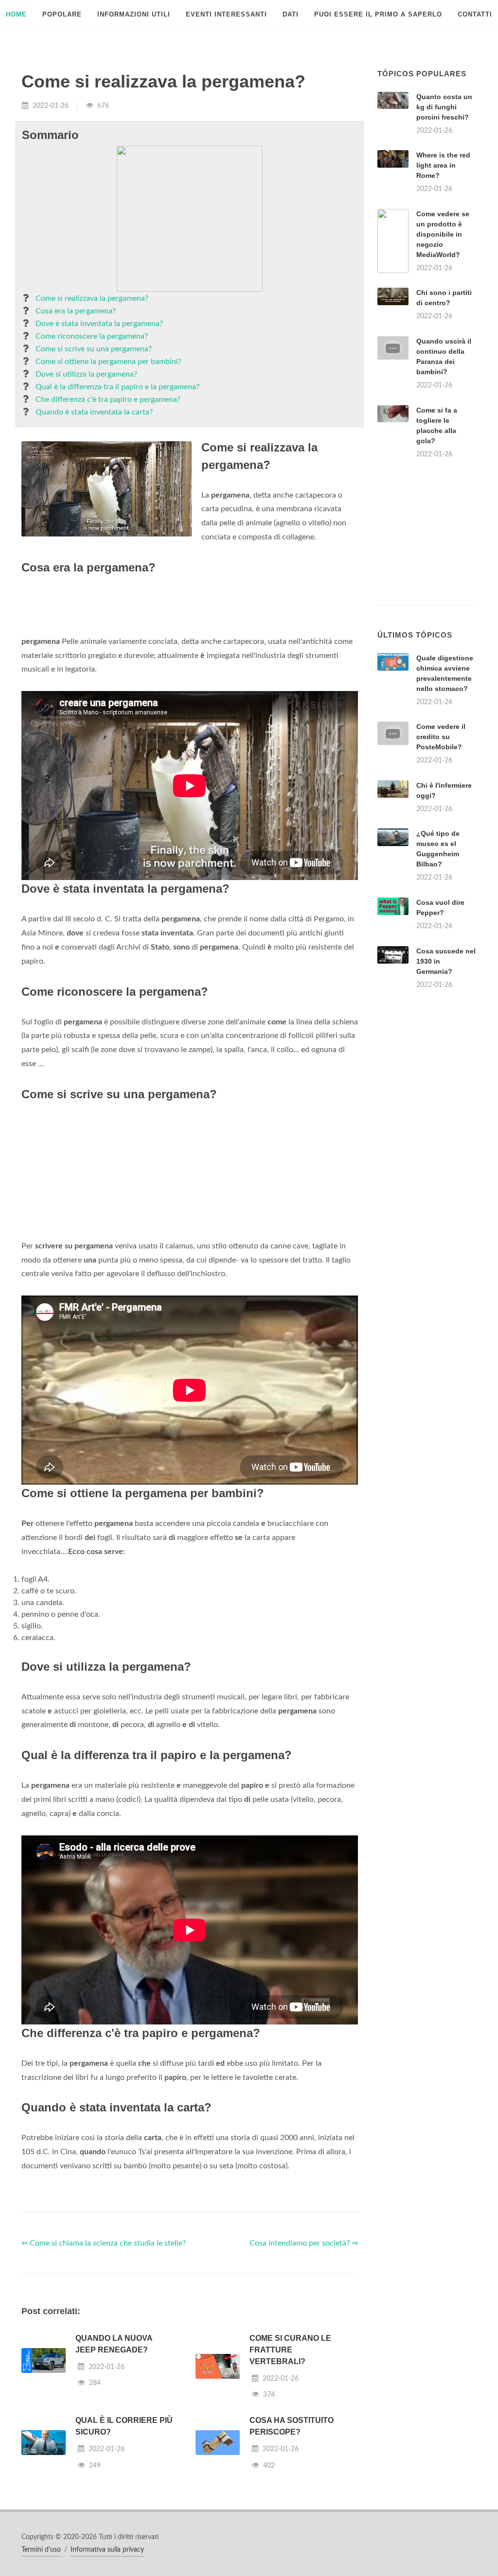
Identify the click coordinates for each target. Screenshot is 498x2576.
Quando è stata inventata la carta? (94, 412)
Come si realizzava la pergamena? (92, 298)
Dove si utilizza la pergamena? (86, 374)
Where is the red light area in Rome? (443, 165)
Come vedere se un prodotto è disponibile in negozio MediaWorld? (443, 234)
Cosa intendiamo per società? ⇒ (304, 2243)
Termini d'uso (41, 2550)
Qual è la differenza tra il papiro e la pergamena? (117, 387)
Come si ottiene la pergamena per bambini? (108, 362)
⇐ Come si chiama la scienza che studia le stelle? (104, 2243)
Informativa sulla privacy (107, 2550)
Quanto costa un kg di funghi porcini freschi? (444, 107)
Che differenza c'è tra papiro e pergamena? (108, 399)
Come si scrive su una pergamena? (94, 349)
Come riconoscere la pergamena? (92, 336)
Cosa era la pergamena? (76, 311)
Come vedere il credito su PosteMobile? (441, 737)
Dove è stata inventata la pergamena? (99, 324)
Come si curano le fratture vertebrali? (290, 2350)
